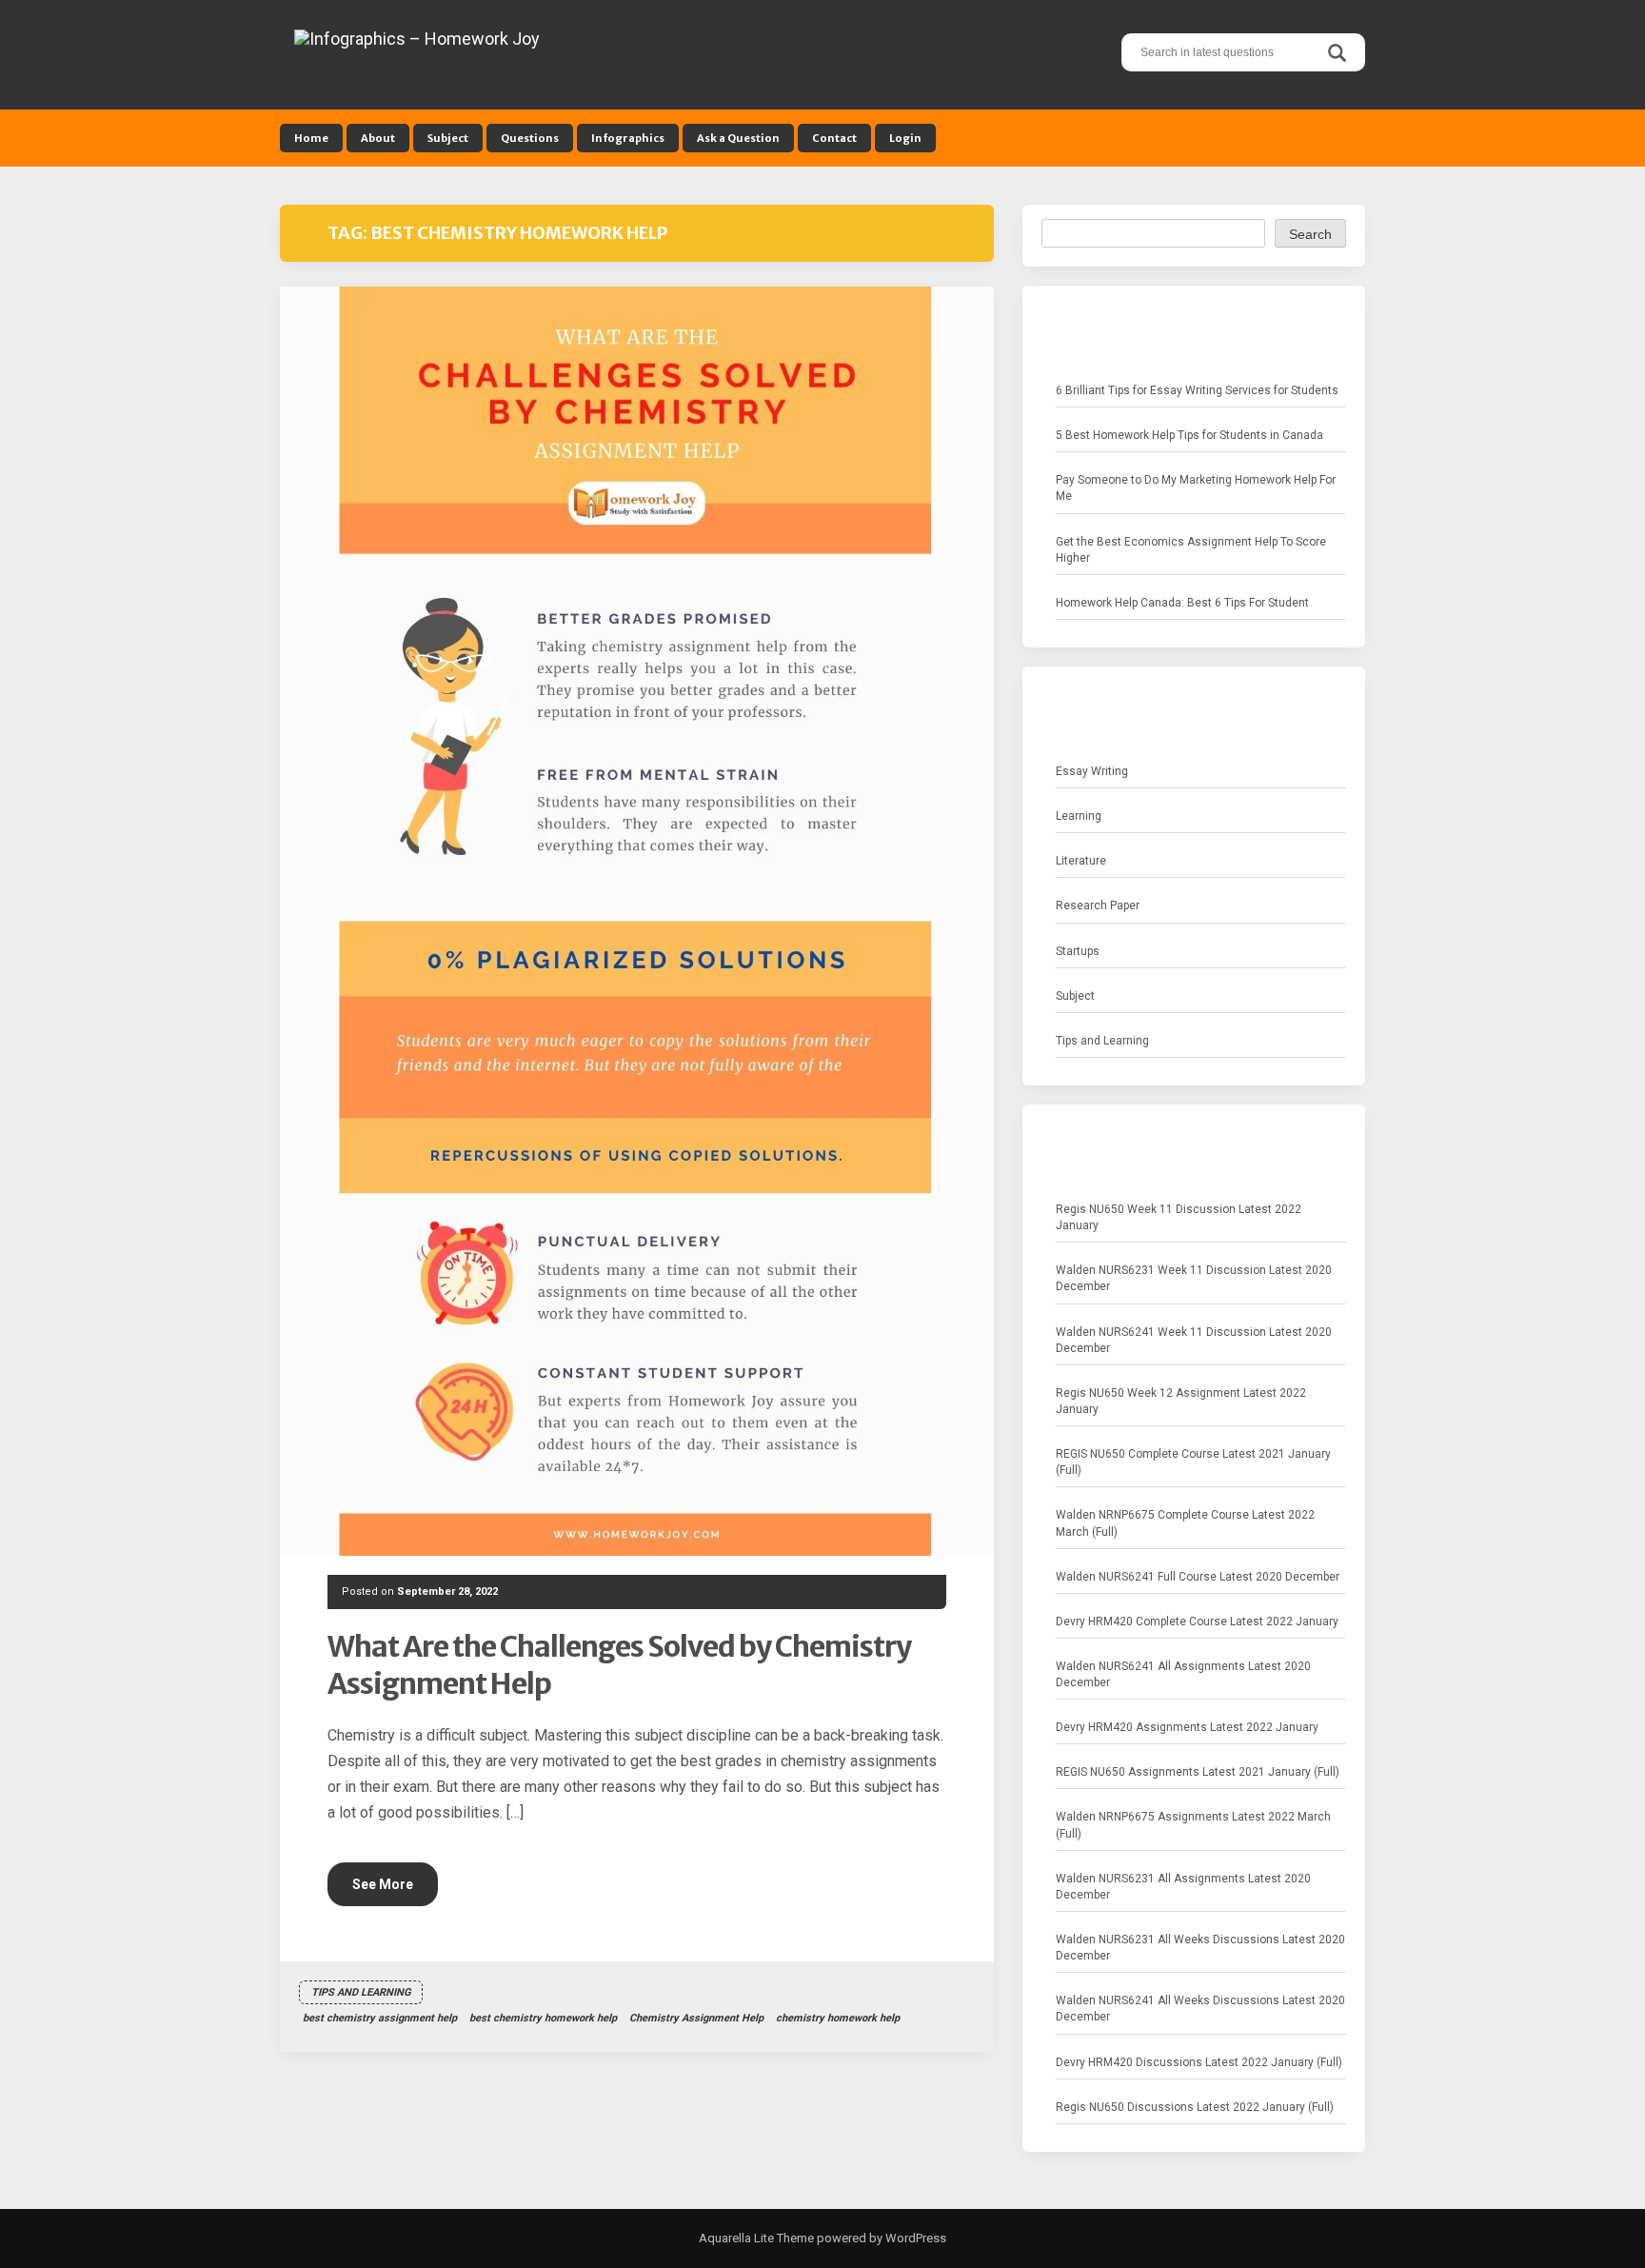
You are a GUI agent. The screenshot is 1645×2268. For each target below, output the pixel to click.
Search (1310, 234)
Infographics (628, 138)
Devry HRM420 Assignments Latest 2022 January (1187, 1727)
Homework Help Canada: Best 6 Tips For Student (1182, 603)
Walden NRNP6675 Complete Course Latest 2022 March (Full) (1185, 1523)
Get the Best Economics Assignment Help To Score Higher (1191, 550)
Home (311, 138)
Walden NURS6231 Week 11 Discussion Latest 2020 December (1194, 1278)
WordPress (914, 2238)
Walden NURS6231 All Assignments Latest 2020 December (1183, 1887)
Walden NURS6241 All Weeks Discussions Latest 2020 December (1200, 2009)
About (378, 138)
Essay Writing (1092, 771)
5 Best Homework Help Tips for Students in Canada (1189, 435)
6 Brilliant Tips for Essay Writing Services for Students (1197, 390)
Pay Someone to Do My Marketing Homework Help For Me (1196, 488)
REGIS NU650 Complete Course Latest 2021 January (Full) (1193, 1462)
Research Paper (1098, 905)
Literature (1081, 861)
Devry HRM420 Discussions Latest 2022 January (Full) (1199, 2062)
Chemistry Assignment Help (696, 2018)
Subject (448, 138)
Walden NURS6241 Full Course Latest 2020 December (1198, 1577)
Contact (834, 138)
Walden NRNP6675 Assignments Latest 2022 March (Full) (1193, 1825)
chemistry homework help (838, 2018)
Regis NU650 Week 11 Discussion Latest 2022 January (1179, 1217)
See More (383, 1884)
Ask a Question (738, 138)
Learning (1079, 816)
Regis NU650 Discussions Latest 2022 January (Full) (1195, 2107)
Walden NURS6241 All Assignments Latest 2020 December (1183, 1674)
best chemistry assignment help (380, 2018)
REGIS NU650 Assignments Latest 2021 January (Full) (1198, 1772)
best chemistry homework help (543, 2018)
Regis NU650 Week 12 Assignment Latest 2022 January (1181, 1401)
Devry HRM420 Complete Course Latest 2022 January (1197, 1621)
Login (905, 138)
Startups (1078, 951)
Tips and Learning (361, 1992)
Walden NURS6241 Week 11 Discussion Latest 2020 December (1194, 1340)
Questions (530, 138)
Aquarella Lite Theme (756, 2238)
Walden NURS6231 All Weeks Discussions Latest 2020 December (1200, 1948)
